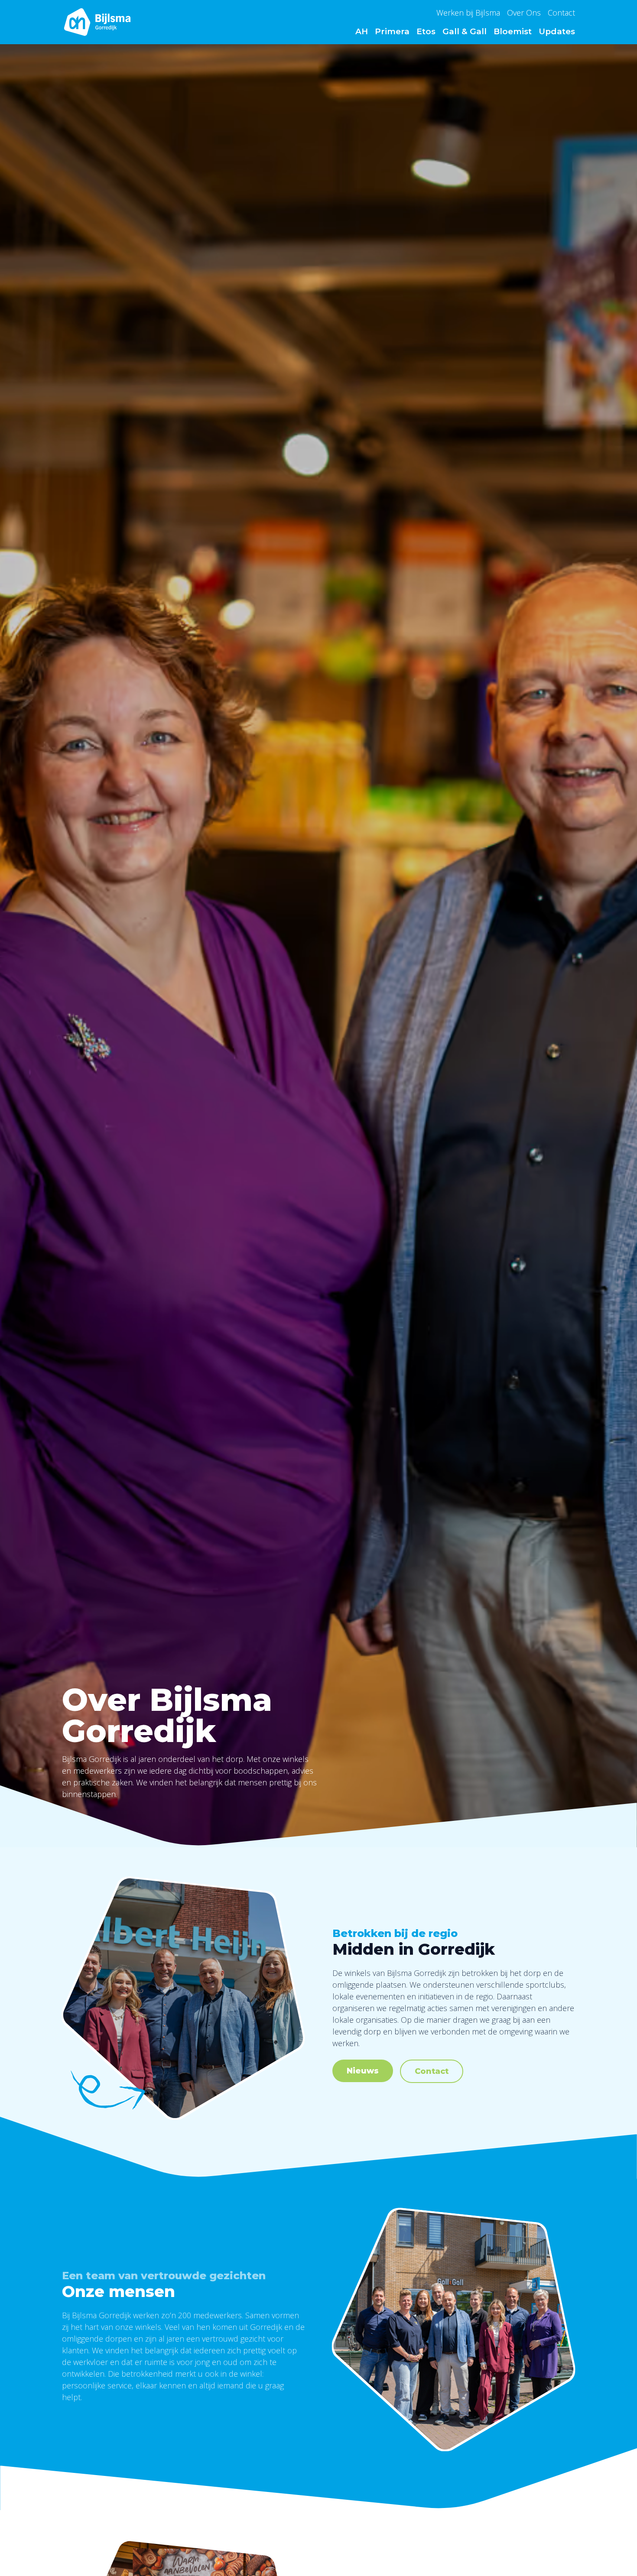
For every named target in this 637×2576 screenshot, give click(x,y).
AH (362, 31)
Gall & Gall (465, 31)
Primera (392, 31)
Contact (561, 13)
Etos (426, 31)
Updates (557, 31)
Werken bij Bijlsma (468, 13)
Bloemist (513, 31)
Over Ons (524, 13)
